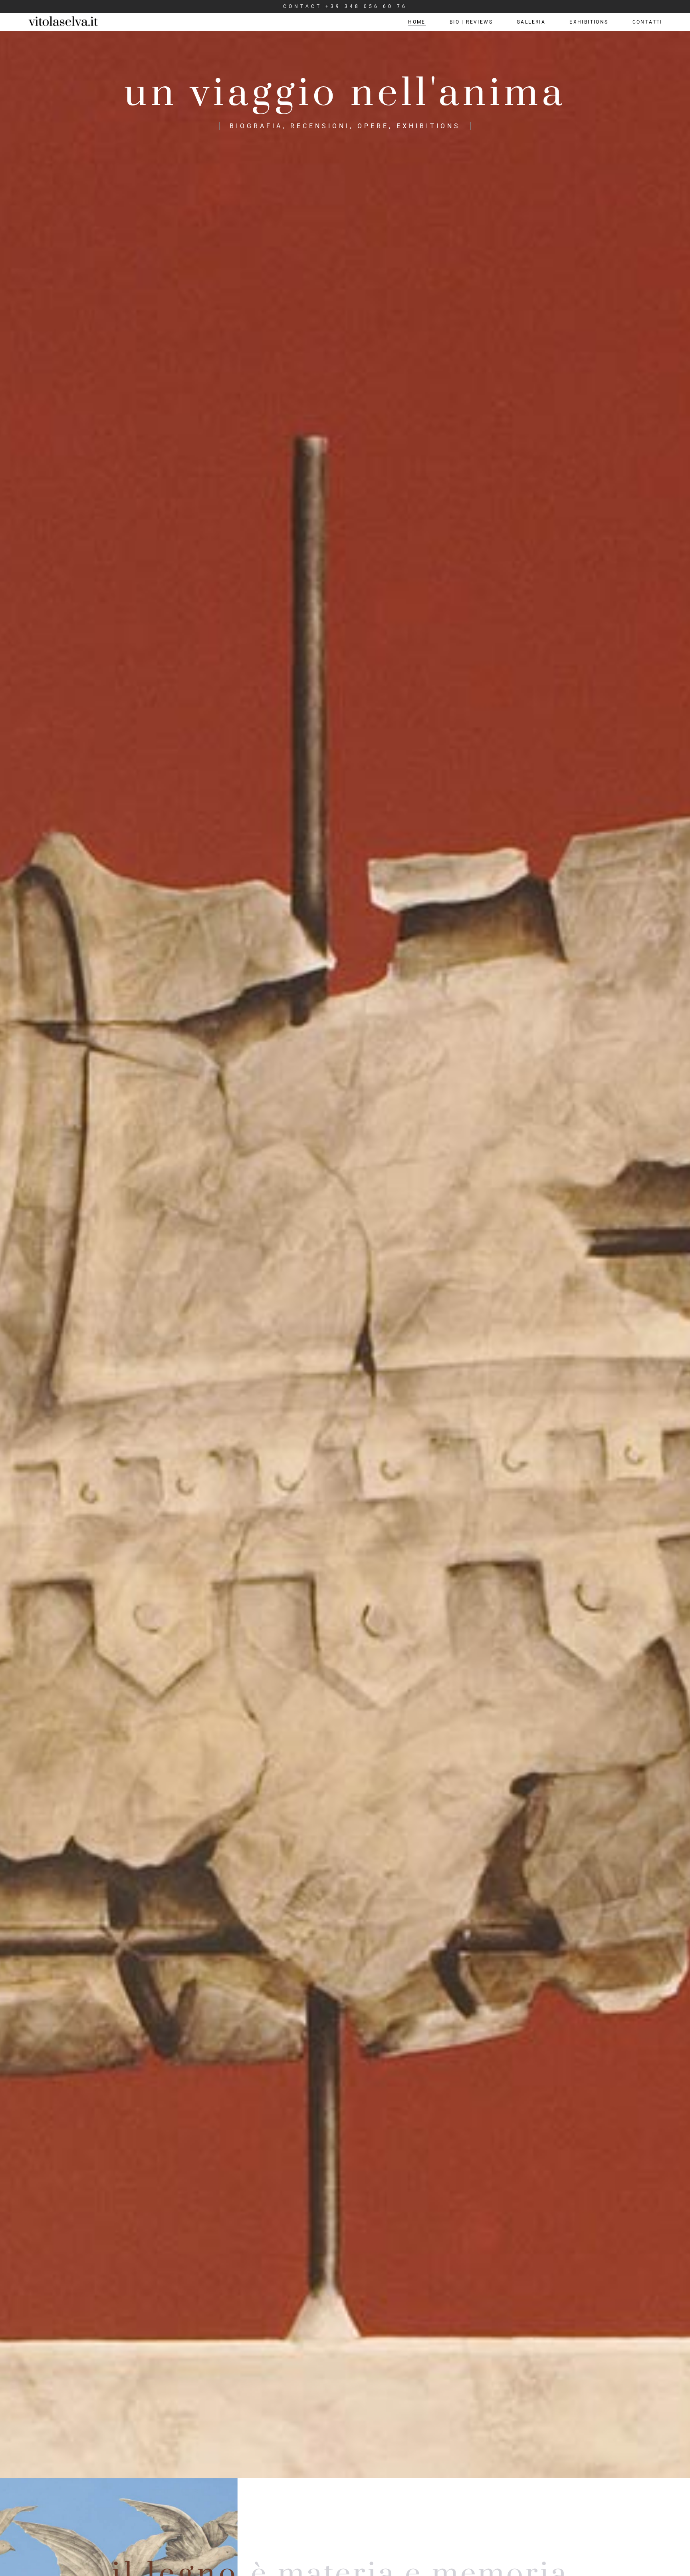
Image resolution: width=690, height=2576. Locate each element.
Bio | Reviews (471, 22)
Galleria (531, 22)
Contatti (647, 22)
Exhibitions (589, 22)
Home (417, 22)
